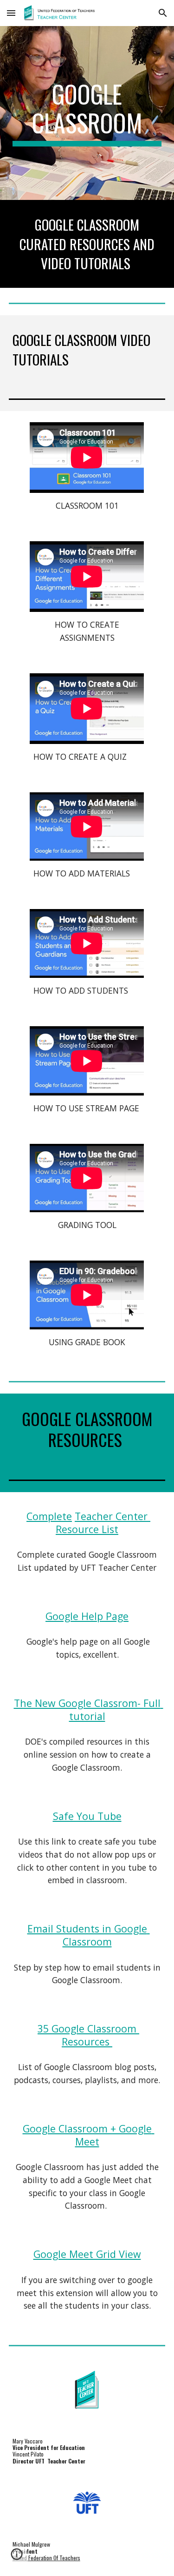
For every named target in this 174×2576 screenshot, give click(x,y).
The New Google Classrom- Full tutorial (89, 1710)
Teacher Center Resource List (103, 1523)
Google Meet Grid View (87, 2254)
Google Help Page (87, 1616)
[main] (87, 113)
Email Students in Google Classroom (89, 1935)
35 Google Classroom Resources (88, 2035)
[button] (11, 13)
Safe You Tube (87, 1816)
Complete (49, 1516)
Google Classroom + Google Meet (89, 2135)
